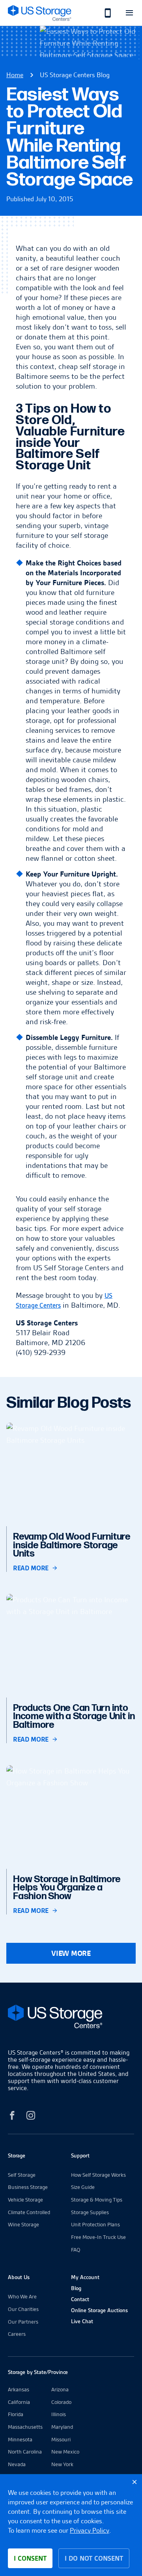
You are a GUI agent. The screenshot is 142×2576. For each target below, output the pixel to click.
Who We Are (22, 2296)
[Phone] (104, 13)
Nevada (17, 2464)
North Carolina (25, 2452)
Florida (16, 2414)
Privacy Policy (90, 2530)
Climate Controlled (29, 2212)
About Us (19, 2277)
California (19, 2402)
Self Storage (22, 2175)
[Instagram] (31, 2117)
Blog (76, 2288)
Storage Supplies (90, 2212)
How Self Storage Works (98, 2175)
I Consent (30, 2558)
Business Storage (28, 2187)
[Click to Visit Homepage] (39, 13)
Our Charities (23, 2309)
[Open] (129, 13)
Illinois (59, 2414)
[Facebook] (12, 2117)
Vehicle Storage (25, 2200)
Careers (17, 2334)
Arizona (60, 2389)
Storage (17, 2155)
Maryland (62, 2427)
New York (62, 2464)
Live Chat (82, 2321)
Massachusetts (25, 2427)
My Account (85, 2277)
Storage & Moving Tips (97, 2200)
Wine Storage (23, 2224)
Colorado (61, 2402)
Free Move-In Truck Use (98, 2237)
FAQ (76, 2250)
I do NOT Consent (94, 2558)
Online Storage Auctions (99, 2310)
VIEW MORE (71, 1953)
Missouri (61, 2439)
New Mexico (65, 2452)
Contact (80, 2299)
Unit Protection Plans (95, 2224)
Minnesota (20, 2439)
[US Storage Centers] (71, 2018)
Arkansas (19, 2389)
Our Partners (23, 2322)
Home (15, 75)
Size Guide (83, 2187)
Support (80, 2155)
